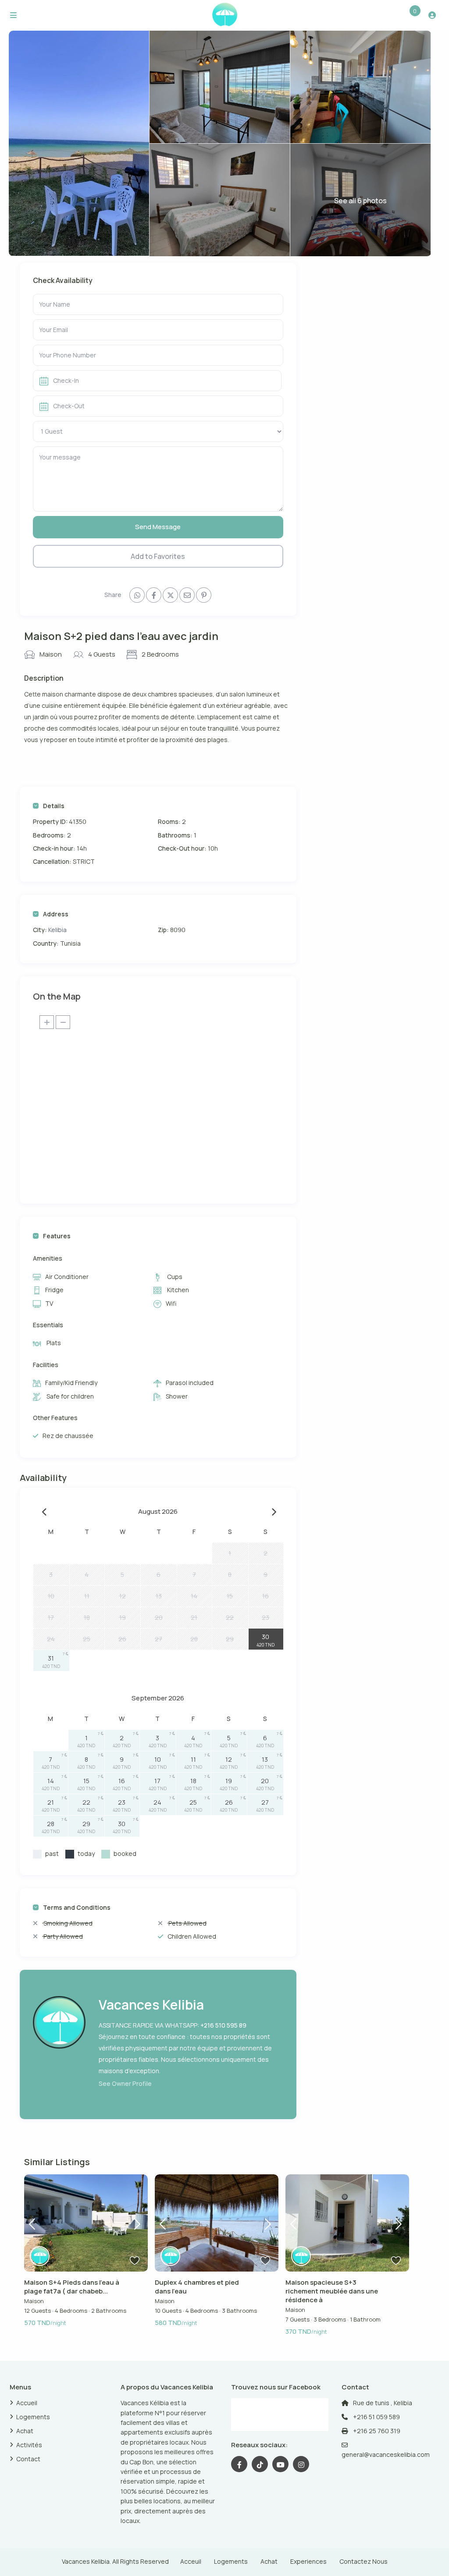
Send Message (158, 527)
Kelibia (57, 930)
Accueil (27, 2403)
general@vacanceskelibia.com (386, 2454)
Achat (25, 2431)
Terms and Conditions (77, 1907)
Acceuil (191, 2561)
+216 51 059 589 (376, 2417)
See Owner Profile (125, 2083)
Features (57, 1236)
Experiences (308, 2561)
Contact (28, 2459)
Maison (51, 654)
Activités (29, 2445)
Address (56, 914)
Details (54, 806)
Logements (33, 2417)
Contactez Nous (363, 2561)
